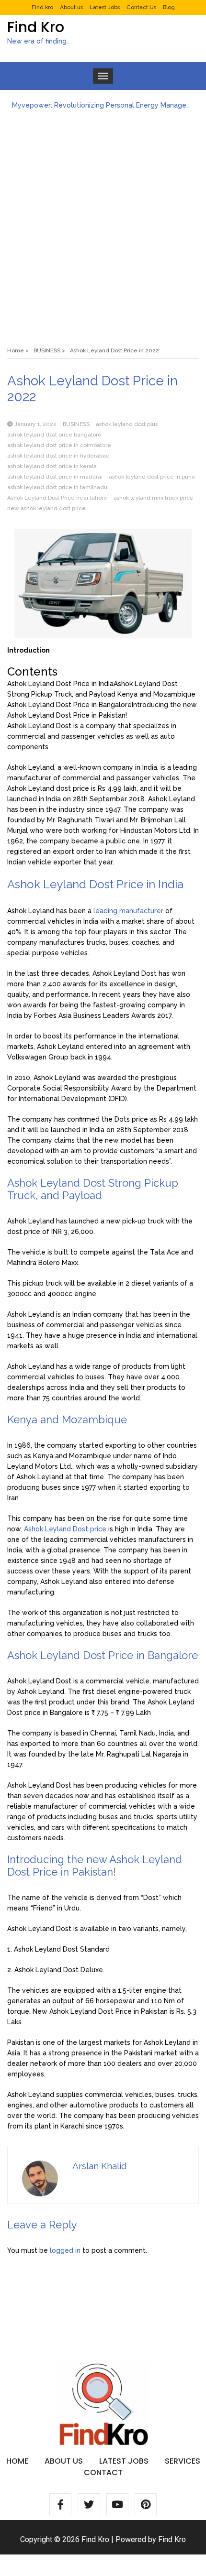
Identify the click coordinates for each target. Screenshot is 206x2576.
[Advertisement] (103, 223)
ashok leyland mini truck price (154, 498)
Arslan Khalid (100, 2166)
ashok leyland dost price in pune (152, 477)
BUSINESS (76, 424)
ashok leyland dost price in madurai (55, 477)
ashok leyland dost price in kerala (52, 466)
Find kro (42, 7)
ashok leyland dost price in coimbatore (59, 445)
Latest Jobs (105, 7)
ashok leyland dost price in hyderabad (58, 456)
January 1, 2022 (35, 424)
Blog (169, 7)
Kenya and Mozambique (155, 694)
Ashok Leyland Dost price (65, 1529)
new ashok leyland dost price (46, 508)
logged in (65, 2250)
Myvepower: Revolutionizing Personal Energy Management (103, 105)
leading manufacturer (128, 911)
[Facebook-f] (60, 2504)
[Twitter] (89, 2504)
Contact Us (141, 7)
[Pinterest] (146, 2504)
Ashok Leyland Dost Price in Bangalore (69, 705)
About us (71, 7)
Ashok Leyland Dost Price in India (60, 684)
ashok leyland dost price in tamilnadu (57, 487)
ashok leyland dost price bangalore (54, 435)
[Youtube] (117, 2504)
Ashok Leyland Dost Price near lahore (57, 498)
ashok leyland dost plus (127, 424)
